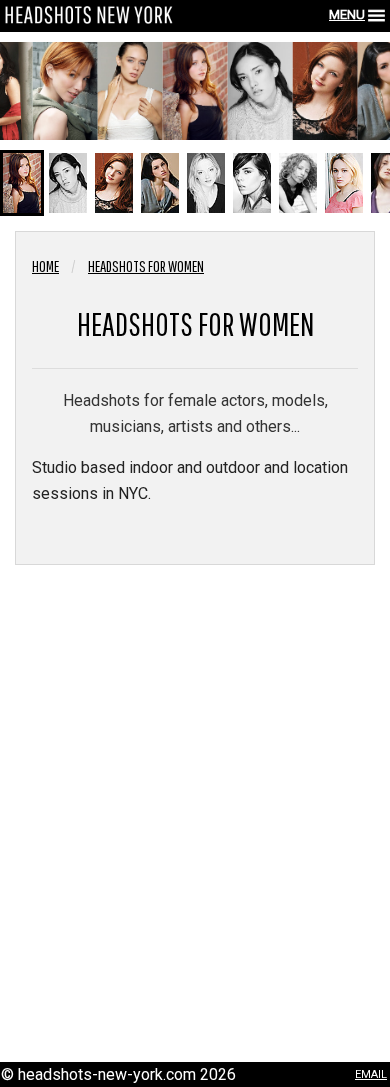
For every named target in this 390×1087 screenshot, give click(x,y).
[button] (22, 183)
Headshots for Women (146, 266)
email (371, 1072)
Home (45, 266)
